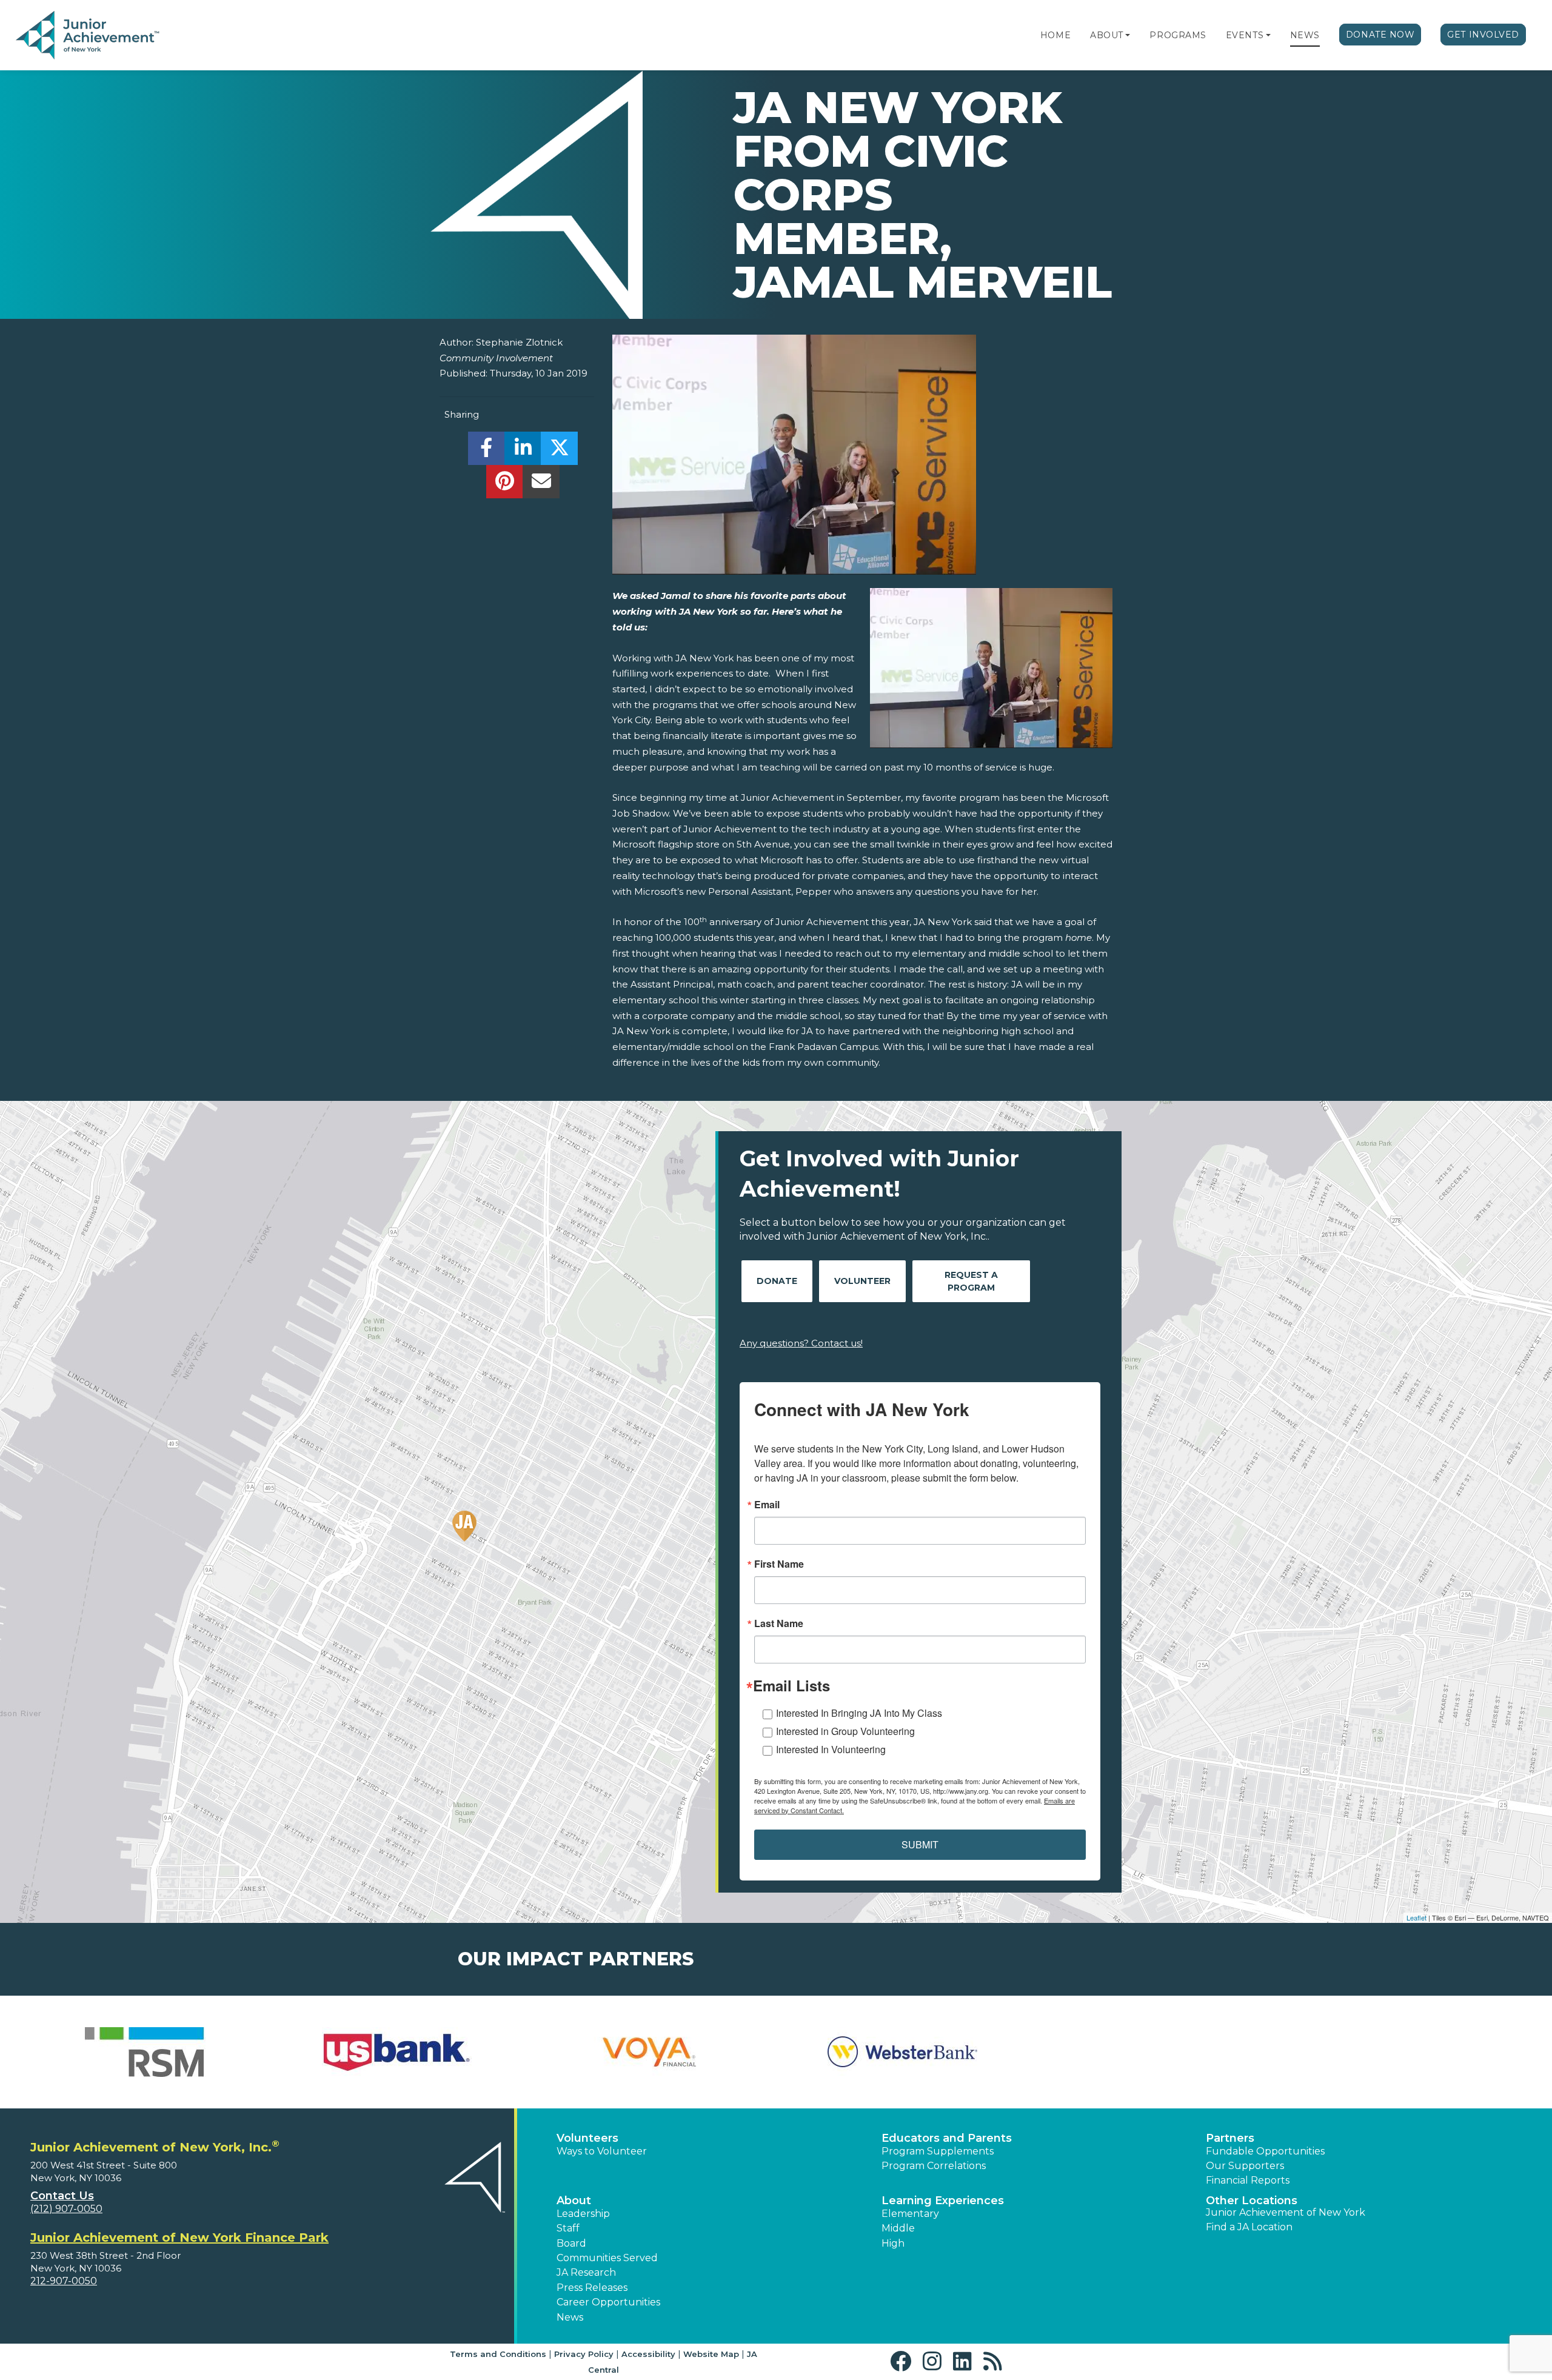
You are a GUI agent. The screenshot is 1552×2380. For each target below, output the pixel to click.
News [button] (570, 2317)
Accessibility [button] (648, 2354)
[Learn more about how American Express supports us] (145, 2052)
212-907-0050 (64, 2281)
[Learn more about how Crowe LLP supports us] (902, 2052)
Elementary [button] (910, 2214)
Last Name (779, 1623)
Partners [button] (1230, 2138)
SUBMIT (920, 1844)
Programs (1178, 35)
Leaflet (1417, 1917)
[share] (487, 451)
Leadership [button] (583, 2214)
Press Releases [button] (592, 2288)
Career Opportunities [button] (608, 2302)
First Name (779, 1564)
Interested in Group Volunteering (845, 1731)
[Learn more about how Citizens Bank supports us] (650, 2052)
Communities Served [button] (607, 2258)
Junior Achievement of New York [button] (1286, 2212)
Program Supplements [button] (938, 2151)
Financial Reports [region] (1248, 2180)
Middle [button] (898, 2228)
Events (1245, 35)
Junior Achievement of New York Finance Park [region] (179, 2238)
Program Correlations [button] (934, 2166)
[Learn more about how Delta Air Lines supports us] (1155, 2052)
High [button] (893, 2243)
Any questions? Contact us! (801, 1343)
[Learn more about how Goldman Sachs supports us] (1407, 2052)
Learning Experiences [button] (943, 2201)
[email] (541, 485)
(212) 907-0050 (66, 2209)
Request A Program (971, 1281)
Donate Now (1380, 35)
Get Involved (1483, 35)
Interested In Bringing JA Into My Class (859, 1713)
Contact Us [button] (62, 2196)
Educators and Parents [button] (947, 2138)
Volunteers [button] (587, 2138)
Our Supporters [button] (1245, 2166)
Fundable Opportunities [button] (1265, 2151)
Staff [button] (568, 2228)
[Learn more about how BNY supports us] (397, 2052)
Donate (777, 1281)
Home (1055, 35)
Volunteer (862, 1281)
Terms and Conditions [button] (498, 2354)
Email (767, 1505)
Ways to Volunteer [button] (602, 2151)
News (1305, 35)
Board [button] (571, 2243)
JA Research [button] (586, 2272)
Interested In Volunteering (831, 1749)
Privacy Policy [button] (584, 2354)
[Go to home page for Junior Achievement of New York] (89, 36)
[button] (1128, 35)
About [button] (574, 2201)
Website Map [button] (711, 2354)
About (1107, 35)
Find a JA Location (1249, 2227)
